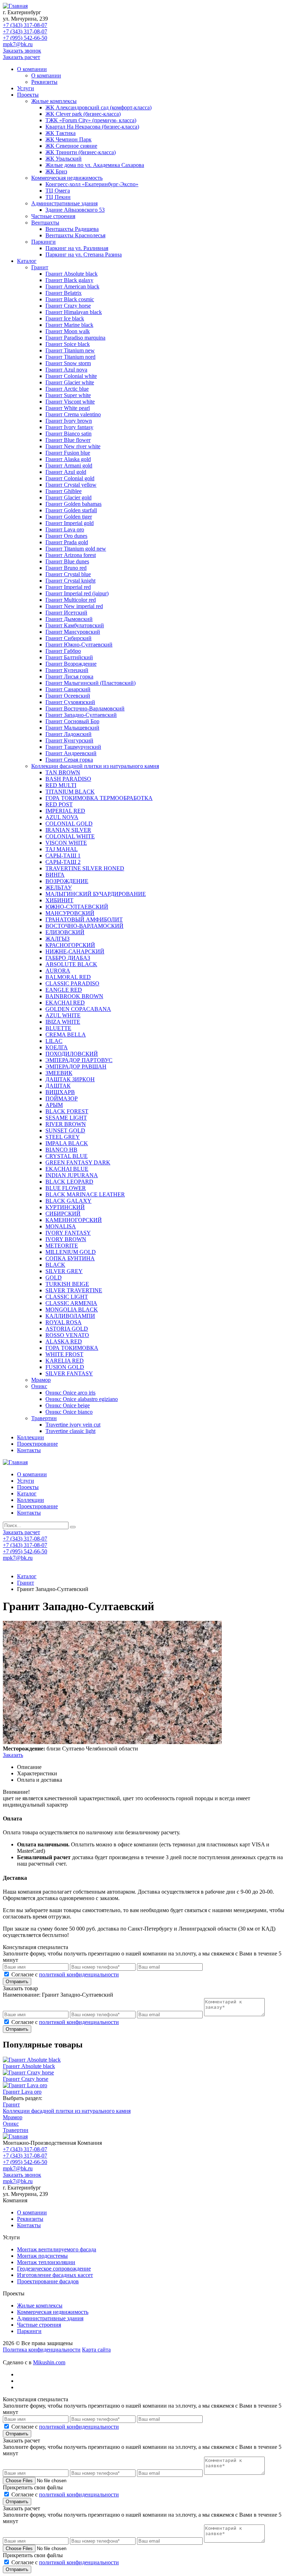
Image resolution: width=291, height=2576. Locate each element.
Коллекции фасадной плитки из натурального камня (95, 766)
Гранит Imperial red (68, 587)
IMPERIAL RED (65, 811)
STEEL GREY (63, 1137)
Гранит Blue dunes (67, 561)
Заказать (13, 1755)
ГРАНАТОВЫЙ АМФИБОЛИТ (84, 919)
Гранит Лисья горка (69, 677)
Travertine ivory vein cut (73, 1425)
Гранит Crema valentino (73, 414)
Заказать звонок (22, 51)
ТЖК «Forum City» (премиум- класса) (91, 120)
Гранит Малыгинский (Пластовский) (90, 683)
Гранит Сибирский (68, 638)
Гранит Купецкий (67, 670)
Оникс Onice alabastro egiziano (82, 1399)
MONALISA (61, 1226)
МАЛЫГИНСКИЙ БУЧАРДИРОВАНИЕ (96, 894)
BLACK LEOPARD (69, 1182)
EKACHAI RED (65, 1003)
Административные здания (64, 203)
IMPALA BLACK (67, 1143)
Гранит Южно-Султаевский (79, 645)
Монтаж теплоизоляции (46, 2262)
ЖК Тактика (61, 133)
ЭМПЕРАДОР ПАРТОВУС (79, 1060)
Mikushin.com (49, 2362)
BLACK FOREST (67, 1111)
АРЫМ (54, 1105)
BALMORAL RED (68, 977)
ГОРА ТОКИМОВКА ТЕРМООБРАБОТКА (99, 798)
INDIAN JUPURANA (72, 1175)
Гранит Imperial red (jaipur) (77, 593)
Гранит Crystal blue (68, 574)
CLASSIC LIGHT (67, 1297)
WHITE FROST (64, 1354)
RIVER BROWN (66, 1124)
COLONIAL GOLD (69, 824)
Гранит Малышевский (72, 728)
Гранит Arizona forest (71, 555)
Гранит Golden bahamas (73, 504)
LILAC (54, 1041)
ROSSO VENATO (67, 1335)
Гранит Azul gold (66, 472)
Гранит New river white (73, 446)
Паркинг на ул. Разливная (77, 248)
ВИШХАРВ (60, 1092)
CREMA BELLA (66, 1035)
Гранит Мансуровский (73, 632)
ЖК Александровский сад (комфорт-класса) (98, 107)
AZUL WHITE (63, 1015)
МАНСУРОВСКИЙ (70, 913)
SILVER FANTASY (69, 1373)
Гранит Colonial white (71, 376)
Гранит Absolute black (72, 274)
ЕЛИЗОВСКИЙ (65, 932)
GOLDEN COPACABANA (78, 1009)
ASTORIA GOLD (67, 1329)
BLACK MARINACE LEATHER (85, 1194)
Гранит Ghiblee (64, 491)
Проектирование (37, 1444)
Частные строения (53, 216)
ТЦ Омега (58, 191)
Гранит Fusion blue (68, 453)
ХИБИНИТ (59, 900)
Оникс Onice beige (68, 1405)
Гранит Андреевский (71, 753)
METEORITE (62, 1246)
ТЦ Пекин (58, 197)
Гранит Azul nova (66, 370)
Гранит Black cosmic (70, 299)
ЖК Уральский (64, 159)
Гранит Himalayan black (74, 312)
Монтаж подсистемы (42, 2256)
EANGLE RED (64, 990)
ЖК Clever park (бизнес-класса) (83, 114)
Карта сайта (96, 2350)
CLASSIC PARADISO (72, 983)
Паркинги (43, 242)
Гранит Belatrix (64, 293)
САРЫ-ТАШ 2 (63, 862)
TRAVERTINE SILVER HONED (85, 868)
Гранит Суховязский (70, 702)
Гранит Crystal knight (70, 581)
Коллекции (31, 1437)
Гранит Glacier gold (68, 497)
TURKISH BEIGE (67, 1284)
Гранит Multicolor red (71, 600)
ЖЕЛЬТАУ (59, 887)
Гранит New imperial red (74, 606)
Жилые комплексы (54, 101)
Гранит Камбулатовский (75, 625)
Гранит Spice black (68, 344)
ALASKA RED (64, 1341)
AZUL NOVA (62, 817)
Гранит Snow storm (68, 363)
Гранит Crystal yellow (71, 485)
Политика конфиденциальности (42, 2350)
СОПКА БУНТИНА (70, 1258)
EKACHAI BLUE (67, 1169)
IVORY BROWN (66, 1239)
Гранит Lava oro (65, 529)
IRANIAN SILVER (68, 830)
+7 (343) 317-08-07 (25, 25)
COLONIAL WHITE (70, 836)
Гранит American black (72, 286)
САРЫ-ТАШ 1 (63, 856)
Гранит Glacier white (70, 382)
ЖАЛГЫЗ (57, 939)
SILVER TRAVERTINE (74, 1290)
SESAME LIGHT (66, 1118)
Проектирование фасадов (48, 2281)
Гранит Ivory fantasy (69, 427)
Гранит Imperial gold (70, 523)
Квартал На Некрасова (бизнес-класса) (92, 127)
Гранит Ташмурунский (73, 747)
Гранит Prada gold (67, 542)
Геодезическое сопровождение (54, 2269)
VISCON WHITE (66, 843)
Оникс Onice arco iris (70, 1393)
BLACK (55, 1265)
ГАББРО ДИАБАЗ (68, 958)
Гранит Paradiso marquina (75, 338)
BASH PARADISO (68, 779)
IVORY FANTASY (68, 1233)
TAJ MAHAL (62, 849)
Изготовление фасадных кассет (55, 2275)
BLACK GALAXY (68, 1201)
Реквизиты (44, 82)
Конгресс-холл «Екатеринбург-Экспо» (92, 184)
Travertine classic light (70, 1431)
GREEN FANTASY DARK (78, 1162)
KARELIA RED (65, 1361)
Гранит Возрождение (71, 664)
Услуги (26, 88)
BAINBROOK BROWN (74, 996)
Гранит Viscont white (70, 402)
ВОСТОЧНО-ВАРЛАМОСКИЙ (84, 926)
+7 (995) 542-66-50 (25, 38)
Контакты (29, 1450)
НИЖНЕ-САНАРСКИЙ (75, 951)
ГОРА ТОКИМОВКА (72, 1348)
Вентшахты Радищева (72, 229)
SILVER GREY (64, 1271)
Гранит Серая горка (69, 760)
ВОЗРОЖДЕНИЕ (67, 881)
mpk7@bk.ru (18, 44)
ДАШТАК (58, 1086)
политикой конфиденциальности (79, 1974)
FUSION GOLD (65, 1367)
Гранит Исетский (66, 613)
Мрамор (41, 1380)
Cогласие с (65, 1974)
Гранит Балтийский (69, 657)
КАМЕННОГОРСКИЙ (74, 1220)
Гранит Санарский (68, 689)
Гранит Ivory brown (69, 421)
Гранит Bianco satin (68, 434)
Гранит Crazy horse (68, 306)
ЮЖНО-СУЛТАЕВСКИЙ (77, 907)
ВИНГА (55, 875)
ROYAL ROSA (64, 1322)
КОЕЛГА (57, 1047)
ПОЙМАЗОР (62, 1098)
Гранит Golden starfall (71, 510)
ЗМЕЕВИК (59, 1073)
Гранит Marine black (69, 325)
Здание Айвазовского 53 (75, 210)
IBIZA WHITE (63, 1022)
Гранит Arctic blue (67, 389)
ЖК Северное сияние (71, 146)
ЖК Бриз (56, 171)
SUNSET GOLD (65, 1130)
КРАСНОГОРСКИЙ (70, 945)
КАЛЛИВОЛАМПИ (70, 1316)
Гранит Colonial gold (70, 478)
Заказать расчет (21, 57)
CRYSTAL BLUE (67, 1156)
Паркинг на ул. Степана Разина (84, 255)
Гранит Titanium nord (70, 357)
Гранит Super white (68, 395)
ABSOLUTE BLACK (71, 964)
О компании (32, 69)
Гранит (40, 267)
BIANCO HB (61, 1150)
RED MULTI (61, 785)
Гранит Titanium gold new (76, 549)
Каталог (27, 261)
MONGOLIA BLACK (72, 1309)
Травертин (44, 1418)
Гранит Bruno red (66, 568)
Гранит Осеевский (68, 696)
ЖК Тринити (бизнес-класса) (81, 152)
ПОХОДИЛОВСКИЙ (72, 1054)
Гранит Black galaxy (69, 280)
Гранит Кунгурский (69, 740)
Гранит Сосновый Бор (72, 721)
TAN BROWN (63, 772)
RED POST (59, 804)
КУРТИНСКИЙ (65, 1207)
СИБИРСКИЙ (63, 1214)
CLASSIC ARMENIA (71, 1303)
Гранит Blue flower (68, 440)
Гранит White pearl (68, 408)
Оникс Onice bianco (69, 1412)
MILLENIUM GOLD (71, 1252)
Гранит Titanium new (70, 350)
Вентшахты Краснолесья (75, 235)
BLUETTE (58, 1028)
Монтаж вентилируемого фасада (57, 2249)
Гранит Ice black (65, 318)
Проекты (28, 95)
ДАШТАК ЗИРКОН (70, 1079)
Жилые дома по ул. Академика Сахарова (95, 165)
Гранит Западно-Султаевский (81, 715)
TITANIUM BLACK (70, 792)
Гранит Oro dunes (66, 536)
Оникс (39, 1386)
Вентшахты (45, 223)
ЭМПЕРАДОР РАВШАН (76, 1067)
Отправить (17, 1982)
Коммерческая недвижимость (67, 178)
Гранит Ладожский (68, 734)
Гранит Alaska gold (68, 459)
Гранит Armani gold (69, 466)
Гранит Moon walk (68, 331)
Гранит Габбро (63, 651)
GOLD (54, 1278)
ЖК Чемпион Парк (68, 139)
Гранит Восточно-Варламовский (85, 708)
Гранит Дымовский (69, 619)
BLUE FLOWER (66, 1188)
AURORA (58, 971)
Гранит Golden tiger (69, 517)
